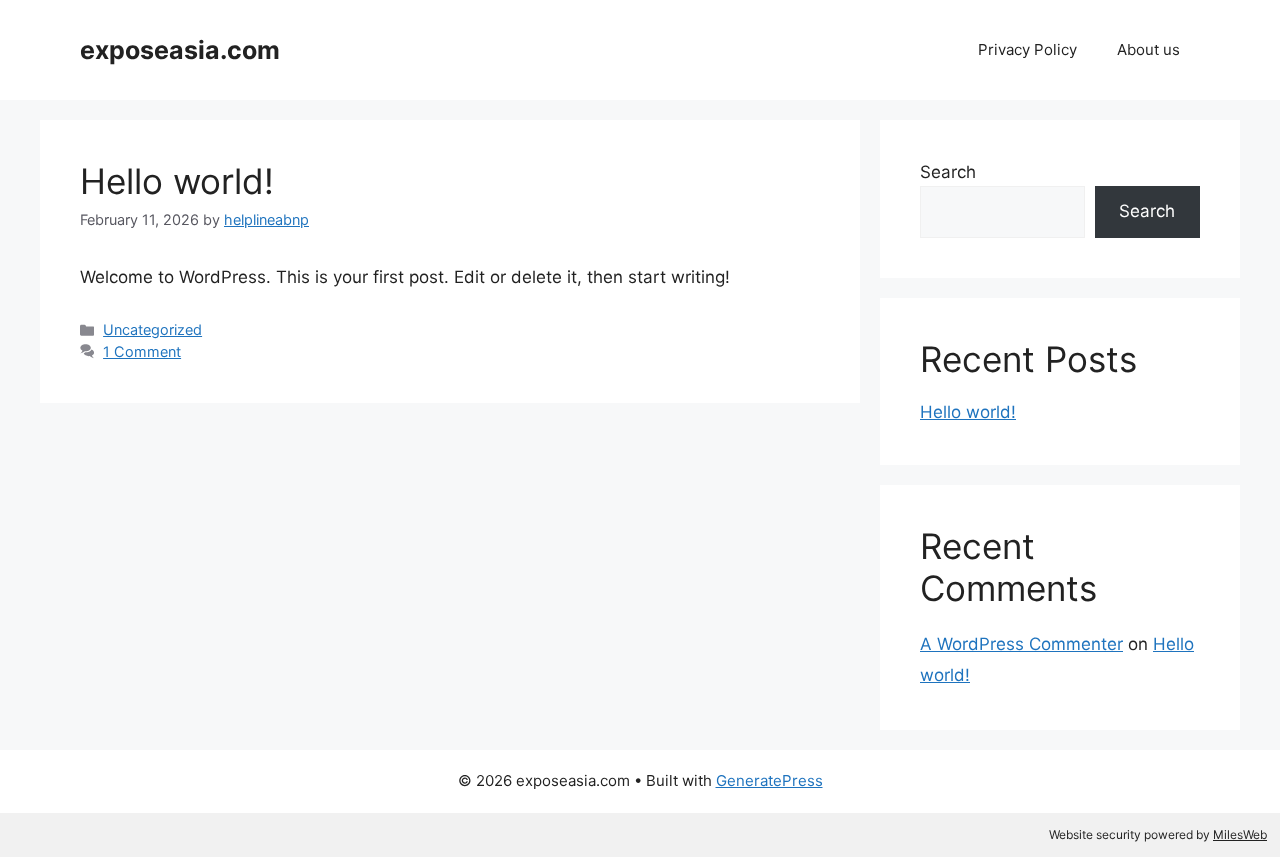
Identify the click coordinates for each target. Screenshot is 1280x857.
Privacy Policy (1027, 49)
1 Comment (142, 351)
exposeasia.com (180, 50)
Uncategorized (152, 329)
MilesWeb (1240, 834)
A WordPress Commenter (1021, 644)
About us (1148, 49)
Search (948, 172)
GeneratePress (769, 780)
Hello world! (177, 181)
